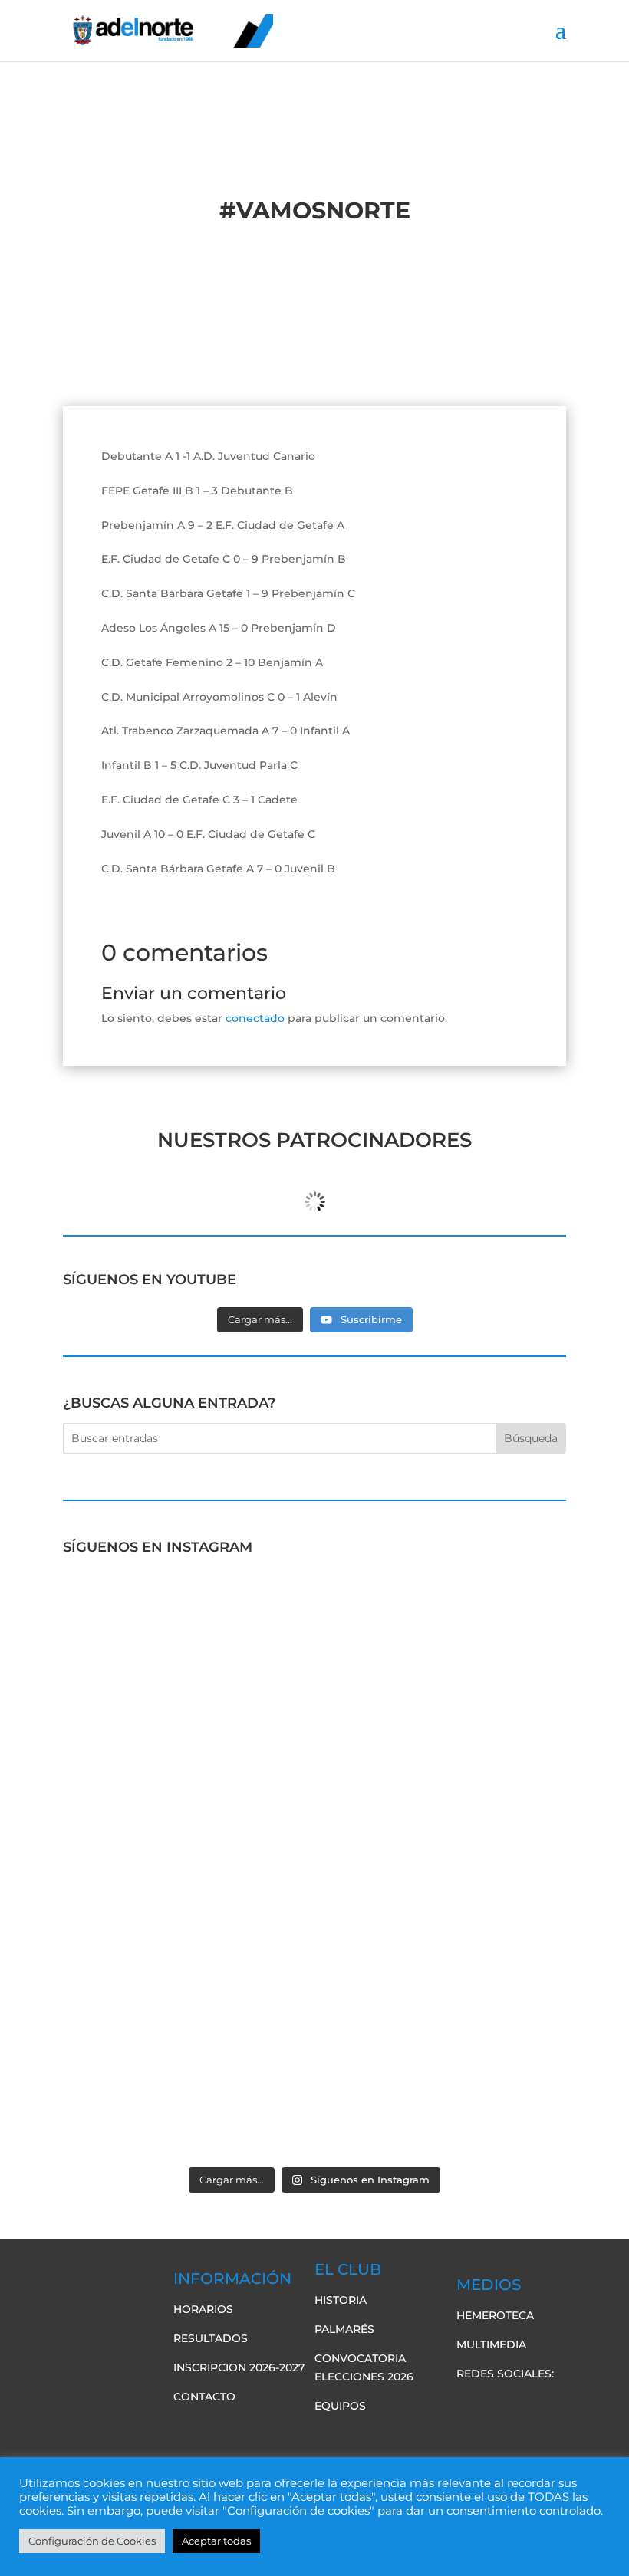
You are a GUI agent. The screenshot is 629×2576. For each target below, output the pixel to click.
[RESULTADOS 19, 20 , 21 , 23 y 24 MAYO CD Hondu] (442, 2085)
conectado (255, 1018)
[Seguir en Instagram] (561, 2405)
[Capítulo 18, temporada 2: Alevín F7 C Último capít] (187, 2085)
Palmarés (344, 2329)
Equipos (340, 2406)
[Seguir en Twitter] (499, 2405)
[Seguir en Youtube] (530, 2405)
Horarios (203, 2309)
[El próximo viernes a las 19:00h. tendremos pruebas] (187, 1792)
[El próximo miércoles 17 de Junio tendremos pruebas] (442, 1646)
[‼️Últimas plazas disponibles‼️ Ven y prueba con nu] (442, 1792)
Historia (341, 2300)
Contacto (204, 2397)
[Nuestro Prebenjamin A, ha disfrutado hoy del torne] (187, 1939)
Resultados (211, 2338)
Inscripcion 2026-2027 (239, 2367)
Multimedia (491, 2344)
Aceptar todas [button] (216, 2541)
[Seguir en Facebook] (469, 2405)
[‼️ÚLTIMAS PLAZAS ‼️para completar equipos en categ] (442, 1939)
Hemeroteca (495, 2315)
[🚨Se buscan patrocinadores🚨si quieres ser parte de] (187, 1646)
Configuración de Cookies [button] (92, 2541)
